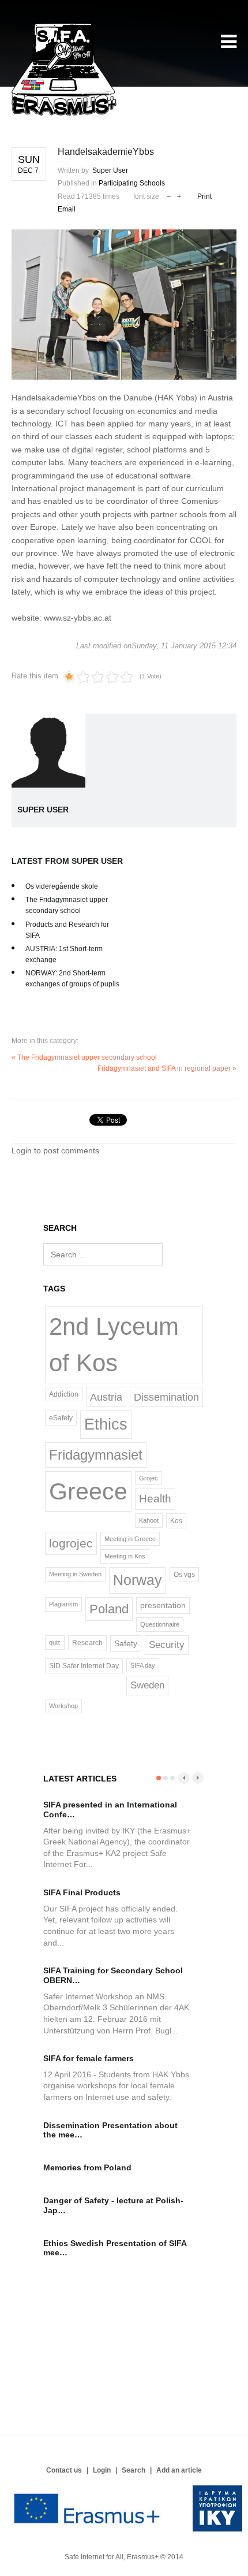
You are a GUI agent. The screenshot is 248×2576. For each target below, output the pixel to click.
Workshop (63, 1706)
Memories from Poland (87, 2167)
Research (87, 1643)
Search (134, 2470)
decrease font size (169, 195)
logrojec (71, 1543)
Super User (110, 170)
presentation (163, 1605)
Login (102, 2470)
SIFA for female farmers (89, 2058)
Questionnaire (160, 1624)
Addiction (64, 1394)
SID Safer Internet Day (84, 1666)
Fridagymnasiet (96, 1455)
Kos (176, 1521)
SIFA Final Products (82, 1892)
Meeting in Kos (125, 1556)
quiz (55, 1642)
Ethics (106, 1424)
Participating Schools (132, 183)
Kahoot (149, 1520)
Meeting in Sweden (75, 1574)
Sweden (147, 1685)
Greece (88, 1491)
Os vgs (184, 1574)
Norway (138, 1580)
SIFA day (143, 1665)
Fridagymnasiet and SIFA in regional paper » (167, 1068)
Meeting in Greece (130, 1539)
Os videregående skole (62, 886)
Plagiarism (63, 1604)
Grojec (149, 1478)
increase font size (179, 195)
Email (67, 209)
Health (155, 1499)
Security (167, 1645)
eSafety (61, 1418)
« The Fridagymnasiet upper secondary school (84, 1057)
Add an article (179, 2470)
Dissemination (166, 1397)
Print (204, 196)
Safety (126, 1643)
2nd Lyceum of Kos (114, 1345)
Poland (109, 1609)
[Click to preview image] (124, 305)
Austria (106, 1397)
